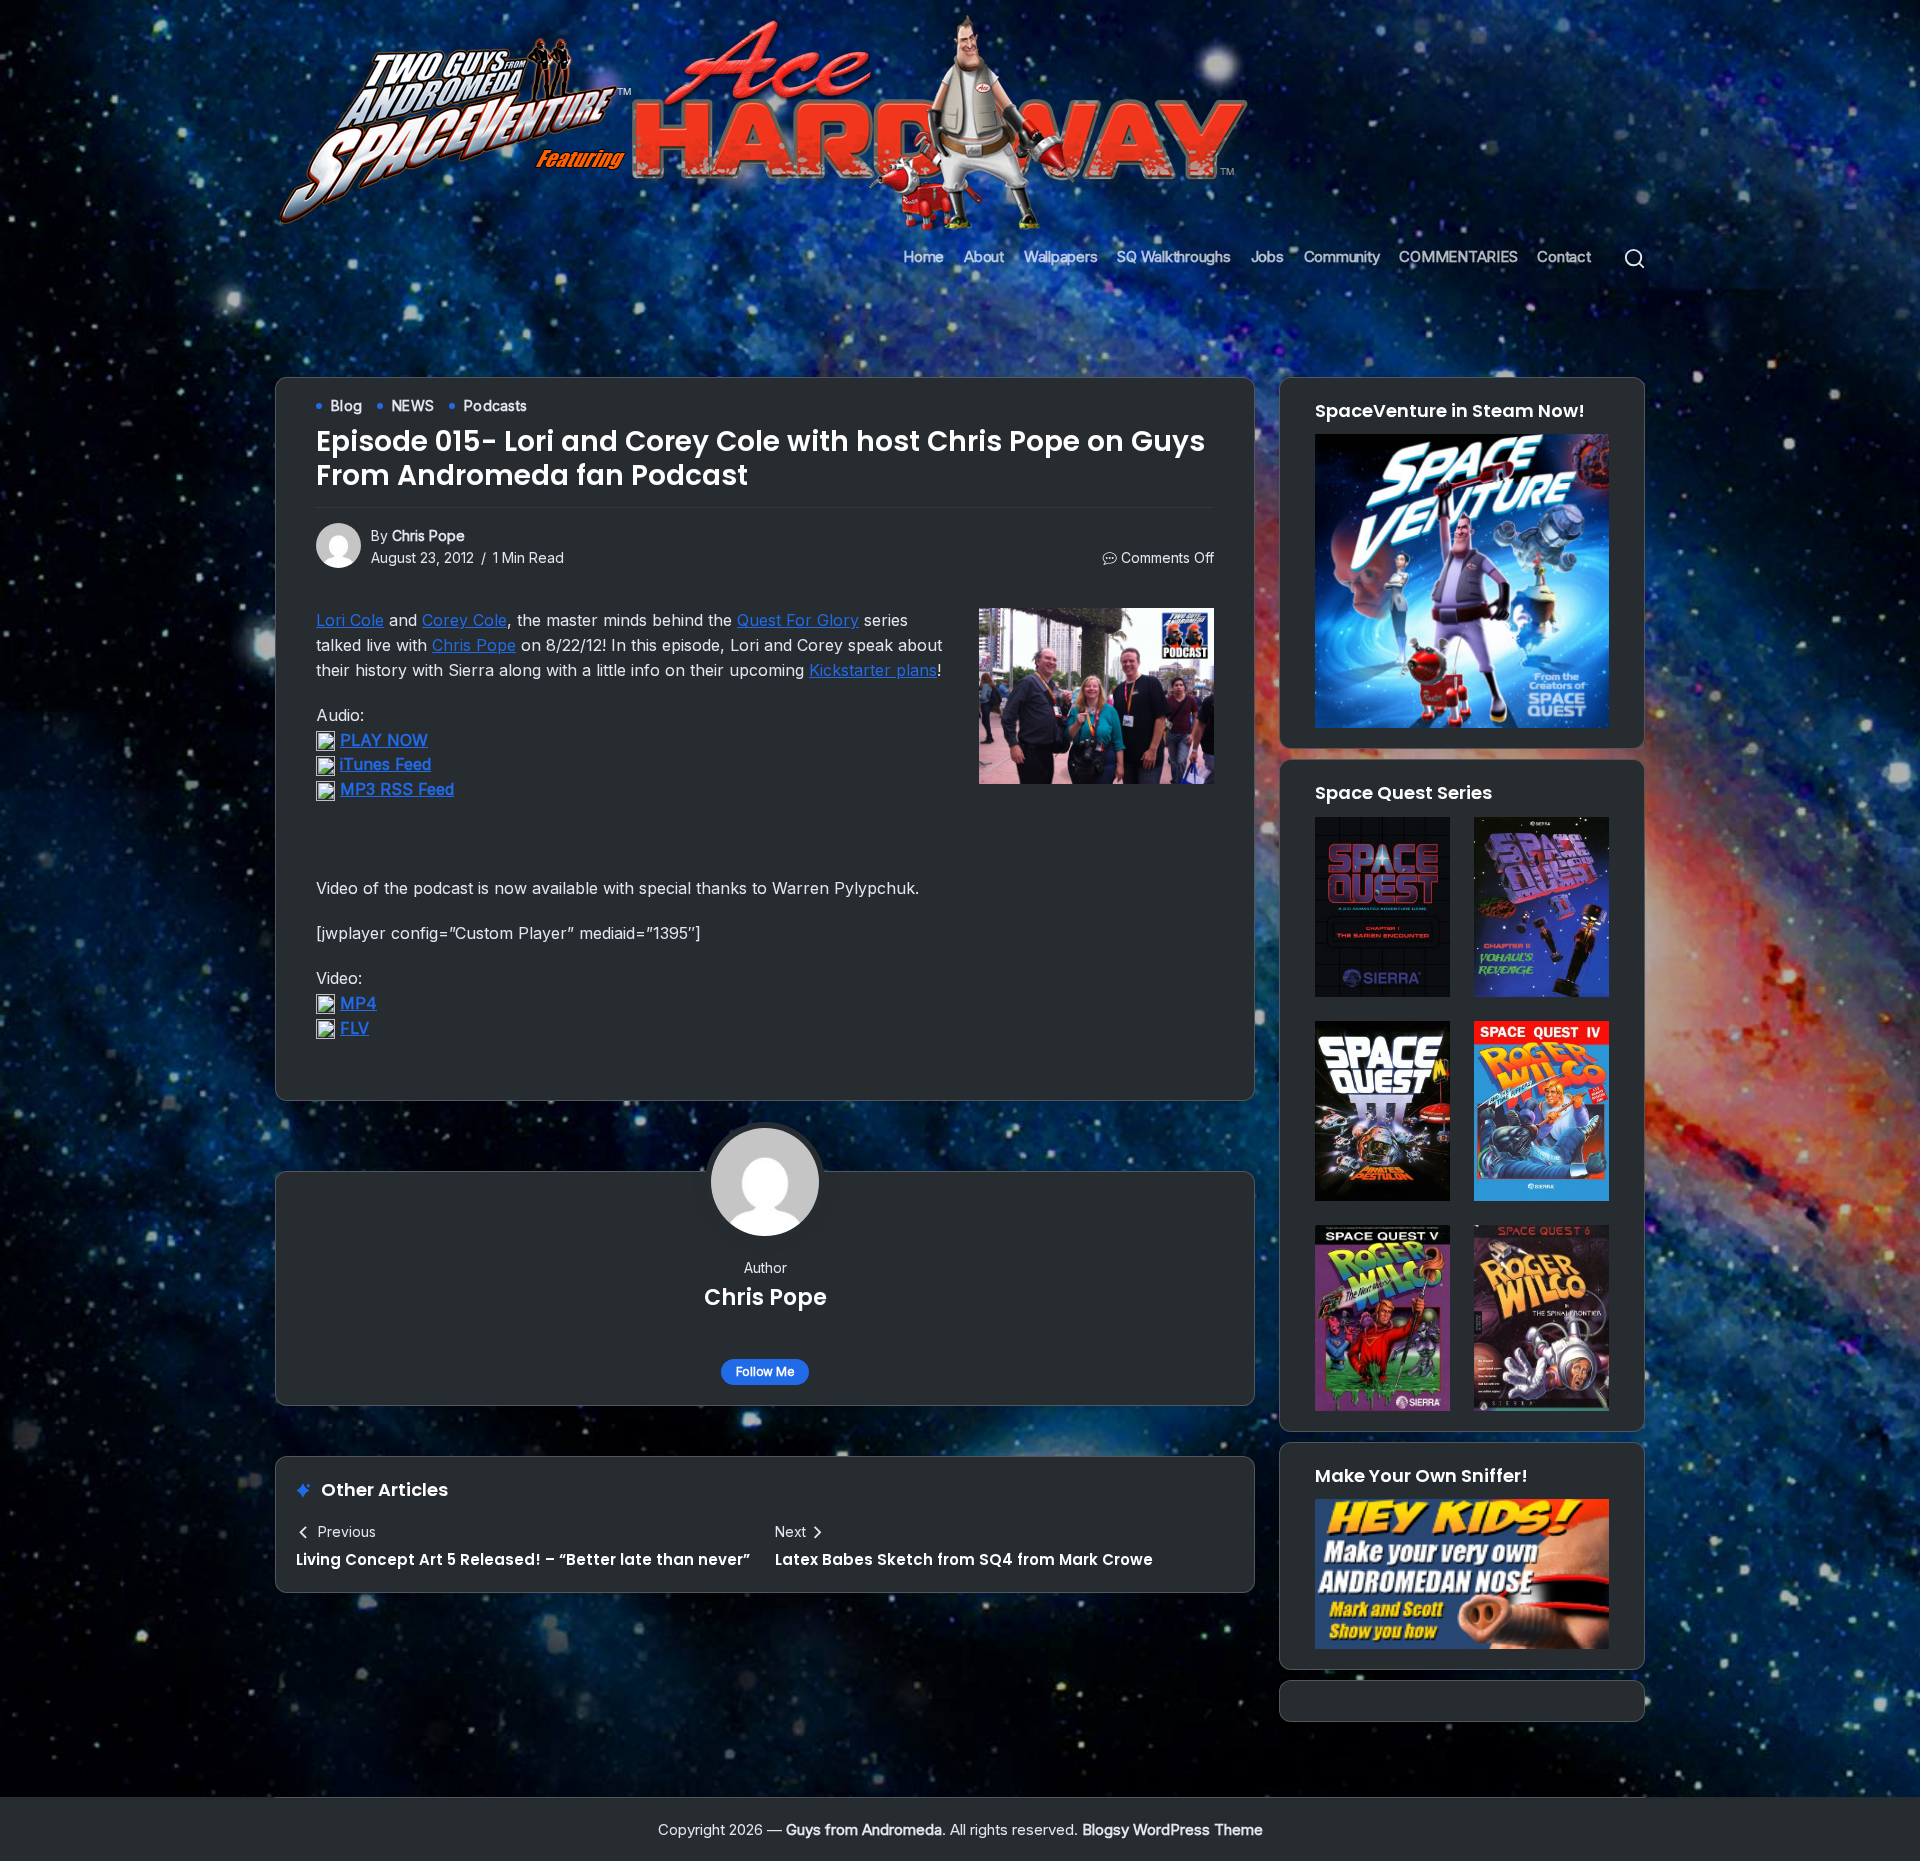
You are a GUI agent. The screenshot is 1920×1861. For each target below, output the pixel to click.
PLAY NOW (384, 740)
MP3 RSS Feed (397, 789)
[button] (1634, 257)
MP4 (358, 1003)
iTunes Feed (385, 764)
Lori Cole (350, 620)
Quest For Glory (798, 620)
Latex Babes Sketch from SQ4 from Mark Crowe (964, 1559)
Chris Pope (428, 535)
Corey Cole (464, 620)
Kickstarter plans (873, 670)
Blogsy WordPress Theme (1172, 1829)
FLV (354, 1028)
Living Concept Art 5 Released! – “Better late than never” (523, 1559)
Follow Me (765, 1371)
